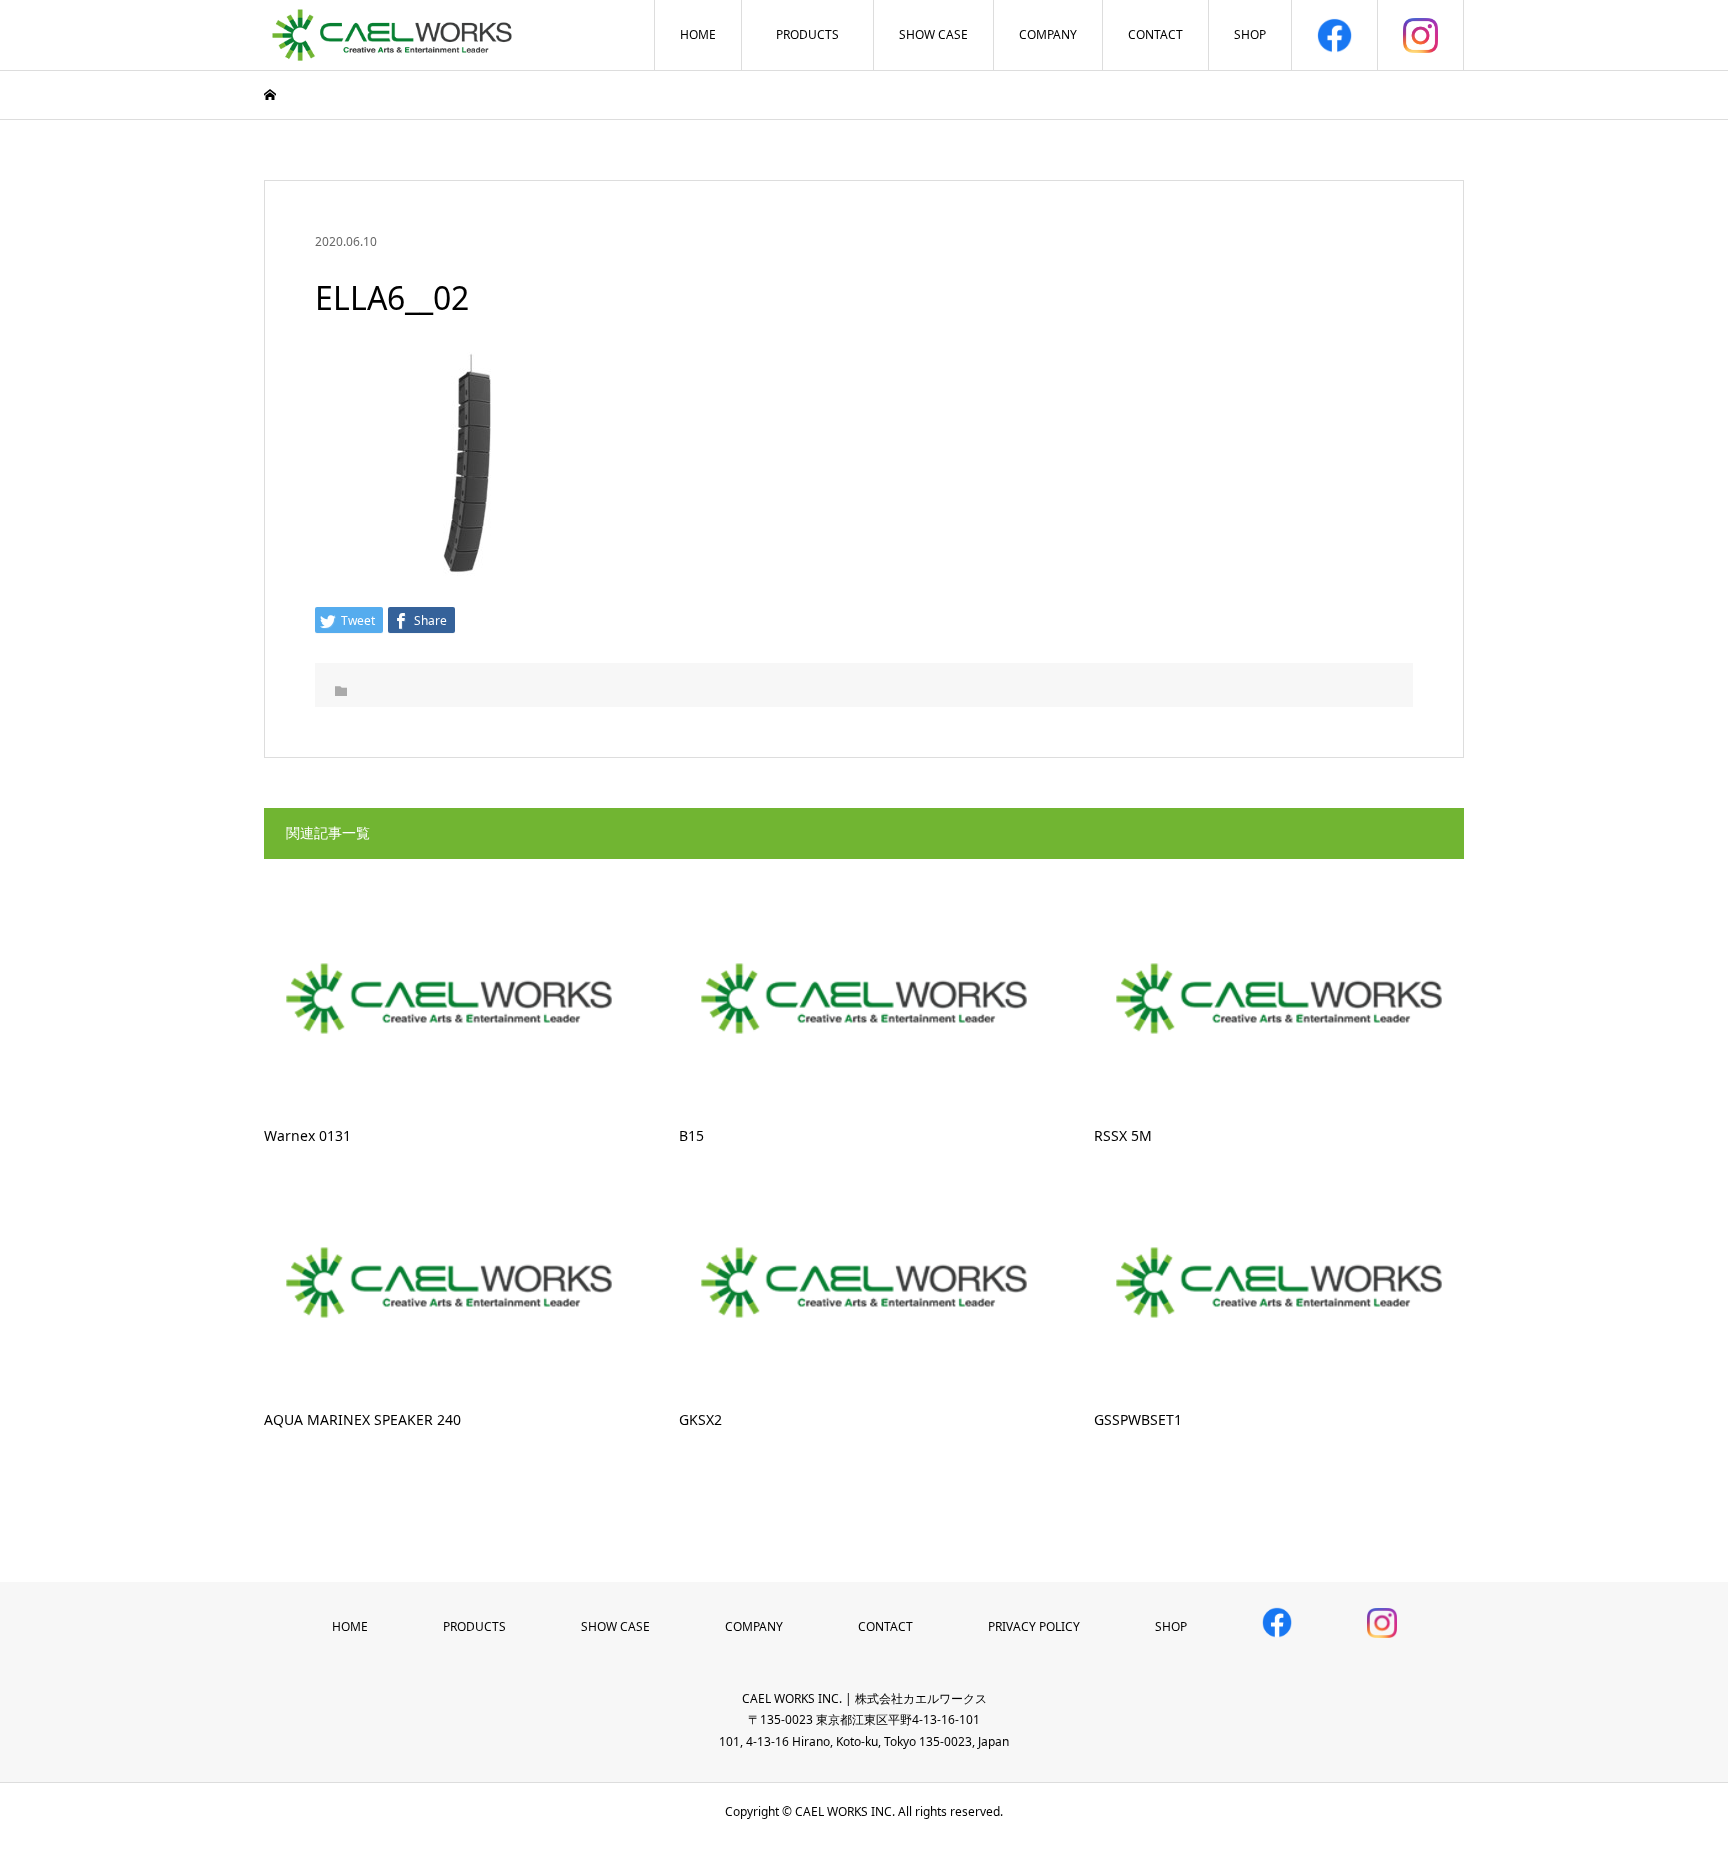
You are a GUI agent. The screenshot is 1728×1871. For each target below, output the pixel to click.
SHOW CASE (933, 34)
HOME (698, 34)
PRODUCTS (807, 34)
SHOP (1250, 34)
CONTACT (1155, 34)
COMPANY (1048, 34)
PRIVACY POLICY (1034, 1626)
